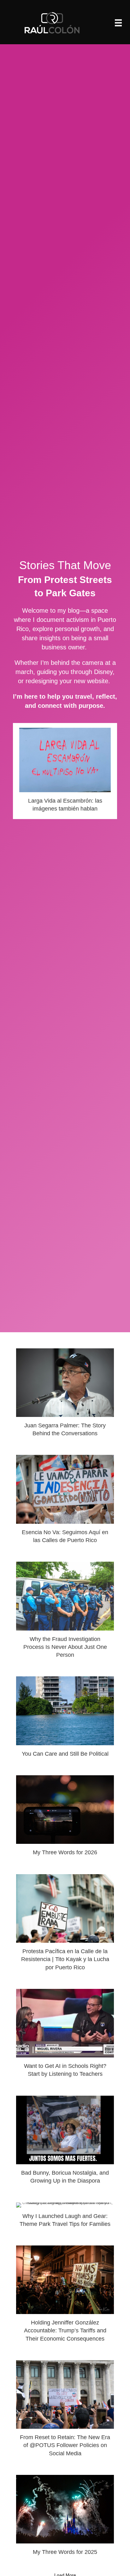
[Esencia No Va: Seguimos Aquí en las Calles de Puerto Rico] (65, 1502)
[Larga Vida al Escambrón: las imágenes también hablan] (65, 771)
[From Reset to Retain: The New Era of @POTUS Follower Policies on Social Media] (65, 2411)
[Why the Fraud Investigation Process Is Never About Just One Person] (65, 1613)
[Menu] (118, 23)
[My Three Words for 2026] (65, 1818)
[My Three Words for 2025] (65, 2518)
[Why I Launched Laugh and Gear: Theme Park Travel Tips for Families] (65, 2218)
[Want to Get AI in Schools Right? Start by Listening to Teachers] (65, 2036)
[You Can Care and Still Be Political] (65, 1719)
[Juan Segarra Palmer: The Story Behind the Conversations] (65, 1395)
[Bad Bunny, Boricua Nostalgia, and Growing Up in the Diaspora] (65, 2143)
